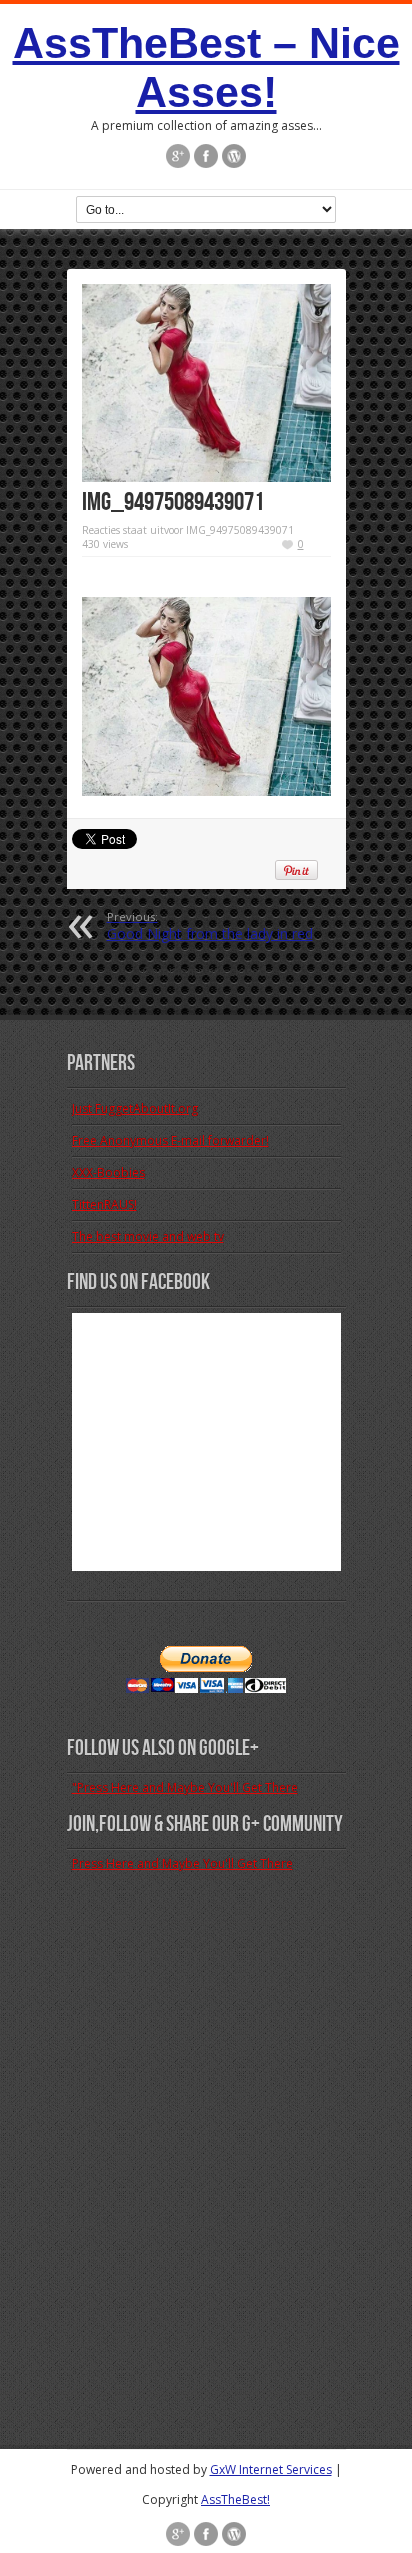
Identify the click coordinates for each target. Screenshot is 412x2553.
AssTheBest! (235, 2499)
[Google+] (178, 156)
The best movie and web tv (148, 1236)
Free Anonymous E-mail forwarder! (170, 1140)
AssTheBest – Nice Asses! (206, 67)
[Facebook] (206, 156)
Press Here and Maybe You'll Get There (182, 1863)
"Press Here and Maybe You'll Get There (185, 1787)
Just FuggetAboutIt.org (135, 1108)
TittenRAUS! (104, 1204)
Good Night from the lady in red (210, 926)
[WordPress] (234, 156)
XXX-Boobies (108, 1172)
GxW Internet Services (271, 2469)
